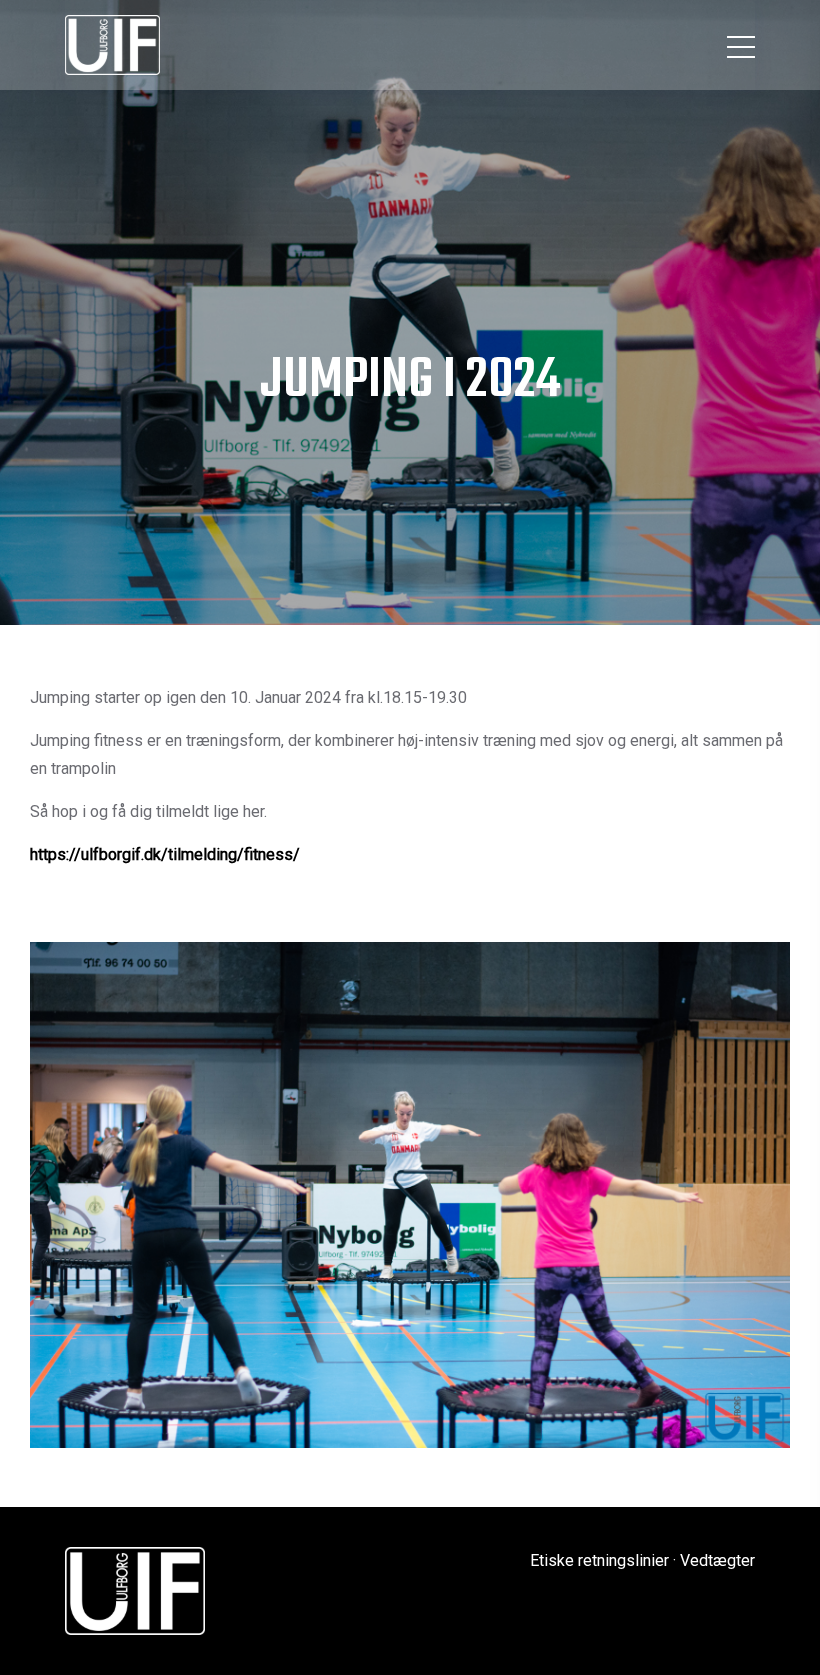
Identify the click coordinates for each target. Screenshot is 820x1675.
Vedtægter (717, 1560)
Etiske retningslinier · (603, 1560)
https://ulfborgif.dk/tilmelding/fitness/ (165, 854)
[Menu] (741, 45)
